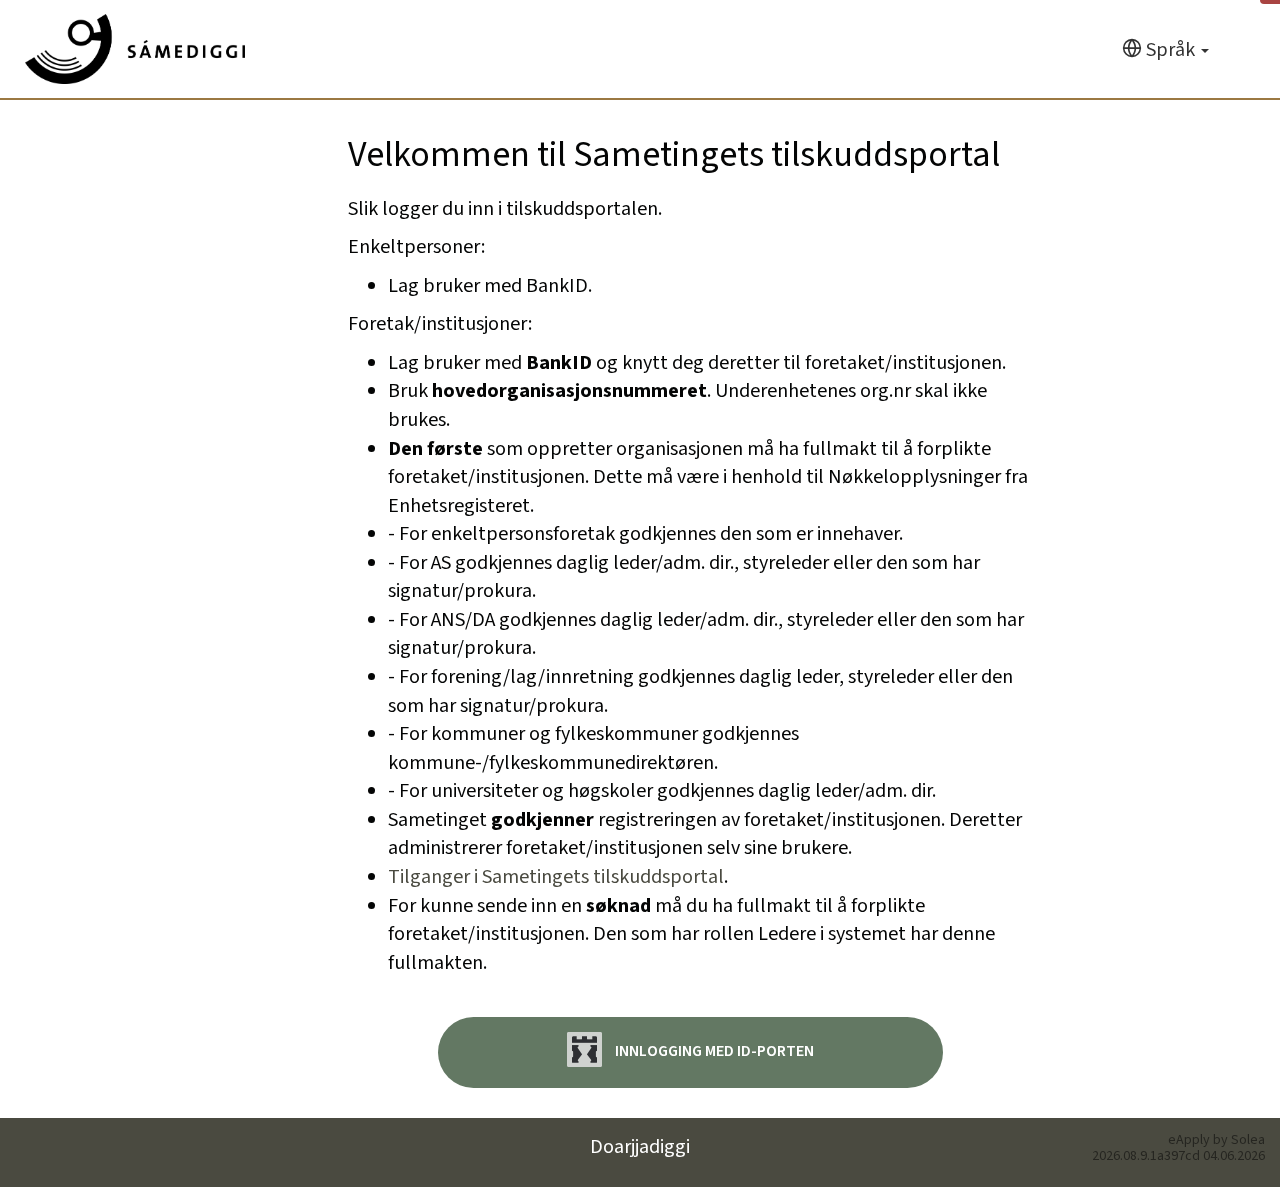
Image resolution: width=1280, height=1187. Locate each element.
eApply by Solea (1216, 1140)
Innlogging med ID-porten (713, 1052)
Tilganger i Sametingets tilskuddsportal (556, 877)
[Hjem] (135, 49)
